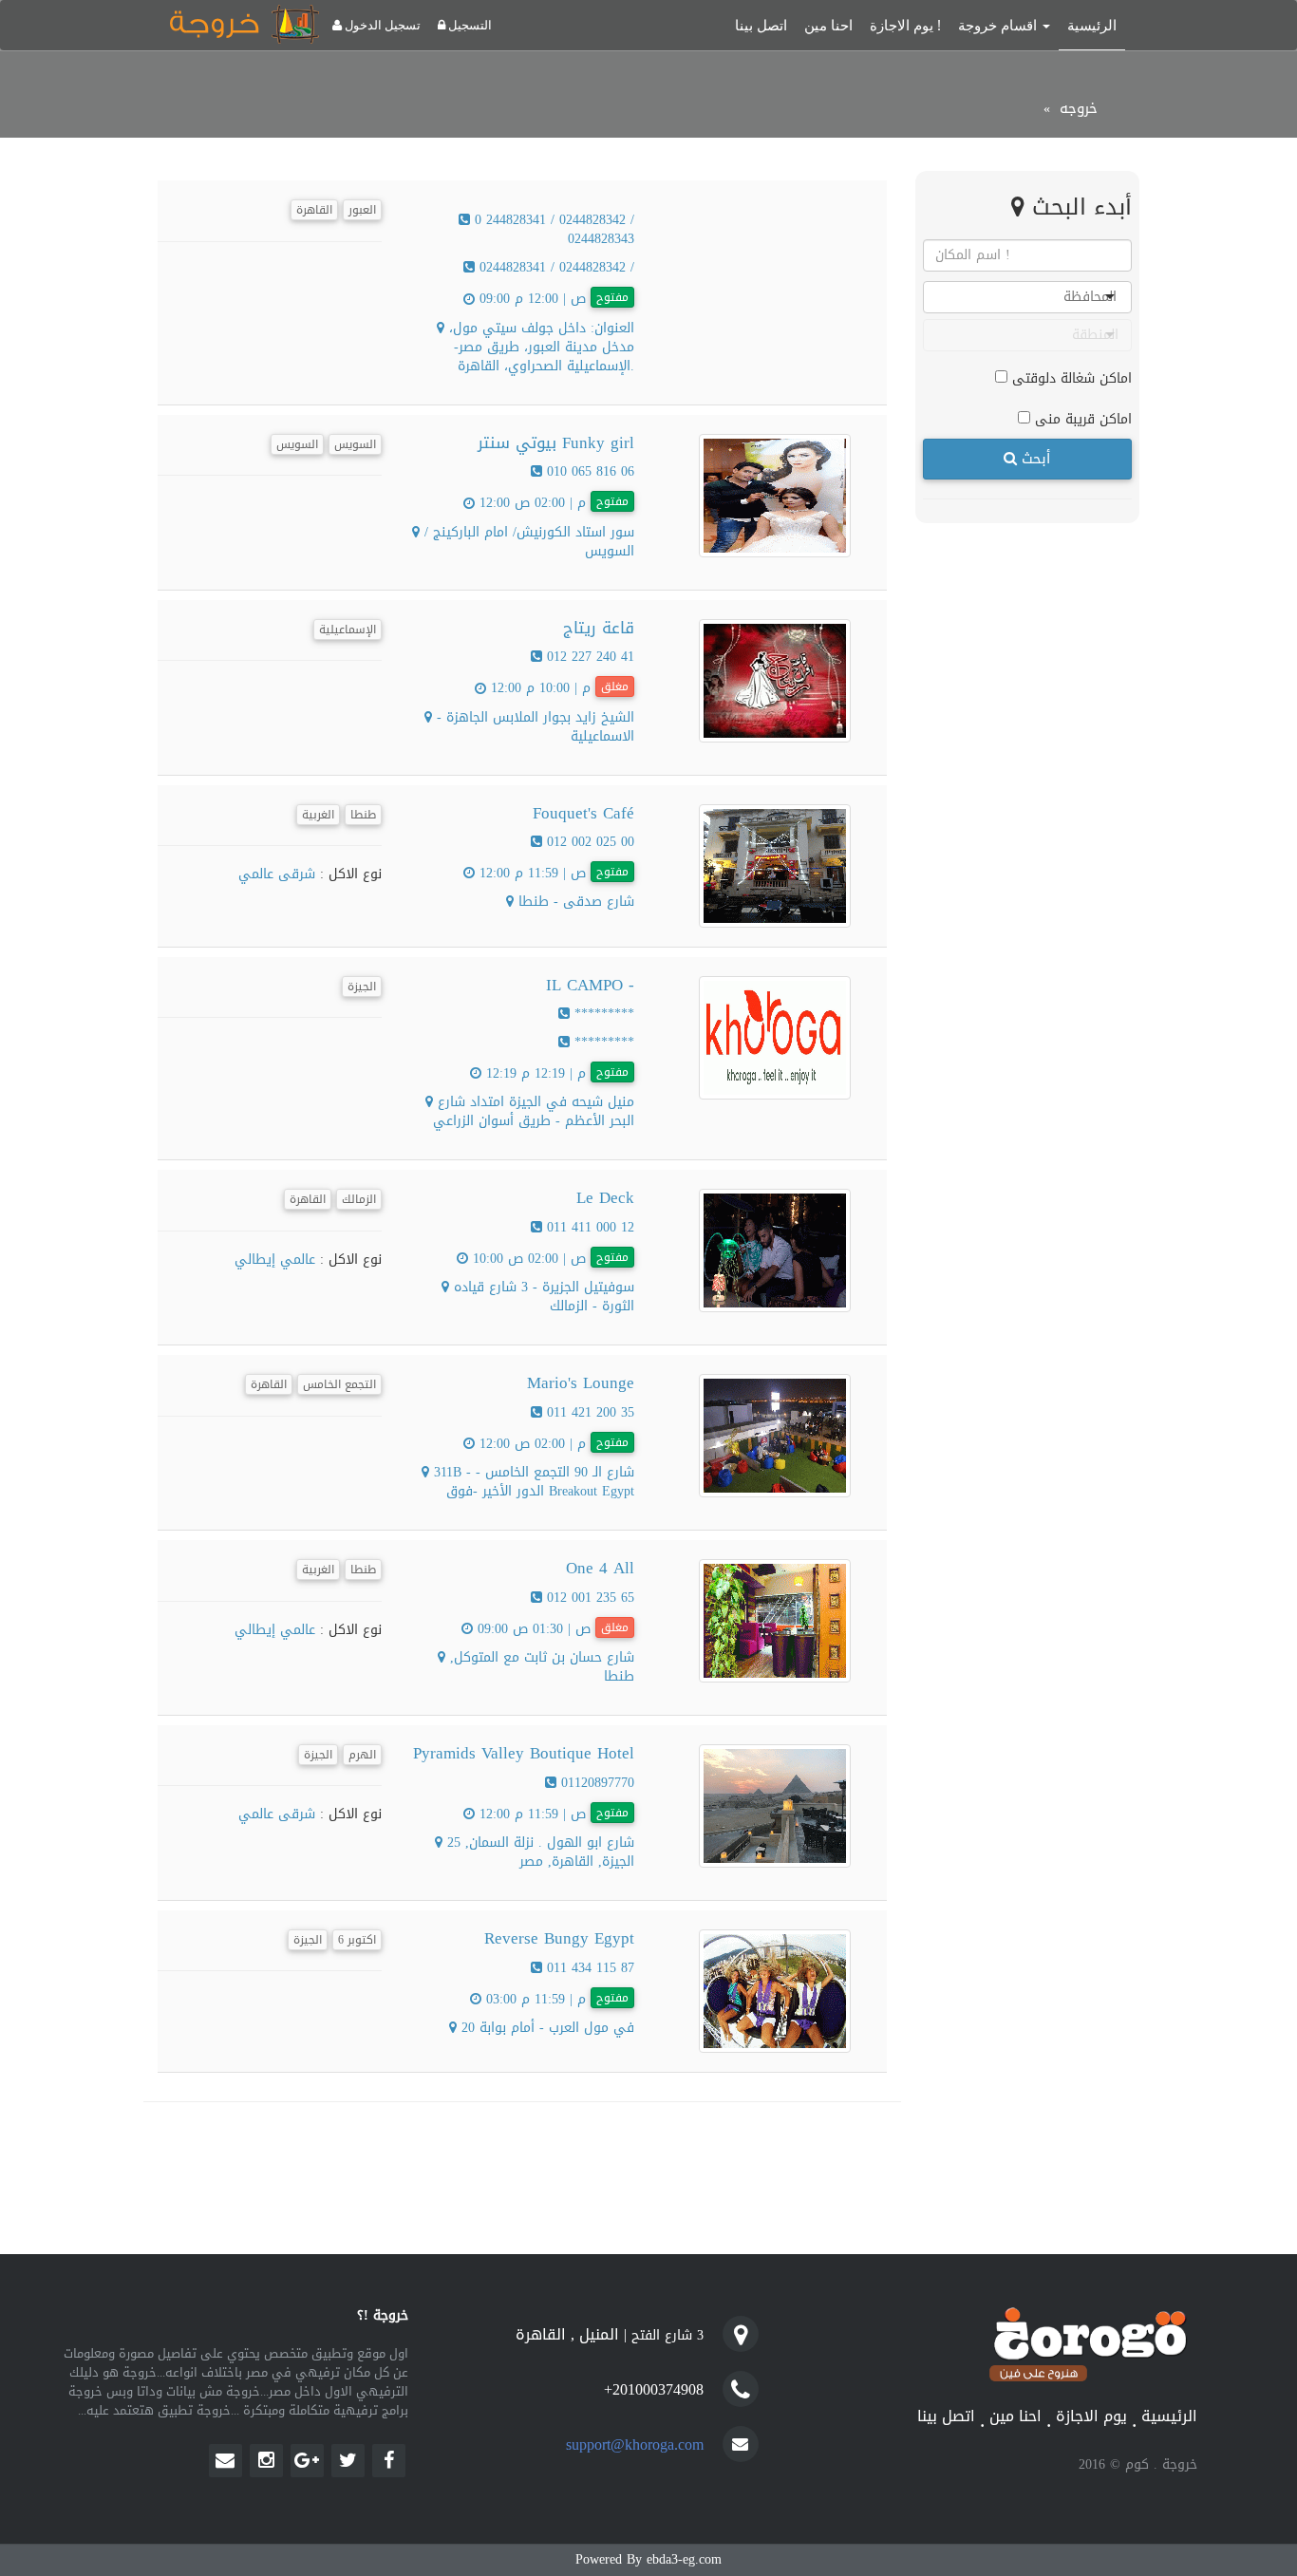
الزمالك (359, 1199)
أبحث (1034, 459)
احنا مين (828, 25)
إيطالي (255, 1260)
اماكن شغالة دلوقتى (1070, 377)
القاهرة (314, 210)
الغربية (318, 815)
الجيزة (362, 987)
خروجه (1079, 108)
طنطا (363, 815)
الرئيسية (1092, 25)
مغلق (615, 686)
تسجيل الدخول (381, 25)
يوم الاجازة (1091, 2417)
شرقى (294, 874)
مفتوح (612, 297)
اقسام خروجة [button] (999, 25)
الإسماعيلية (348, 630)
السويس (297, 444)
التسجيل (469, 25)
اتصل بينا (761, 25)
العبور (362, 210)
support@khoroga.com (635, 2444)
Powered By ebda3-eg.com (648, 2559)
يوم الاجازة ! (905, 25)
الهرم (362, 1755)
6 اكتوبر (357, 1940)
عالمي (256, 874)
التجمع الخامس (339, 1384)
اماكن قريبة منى (1081, 418)
